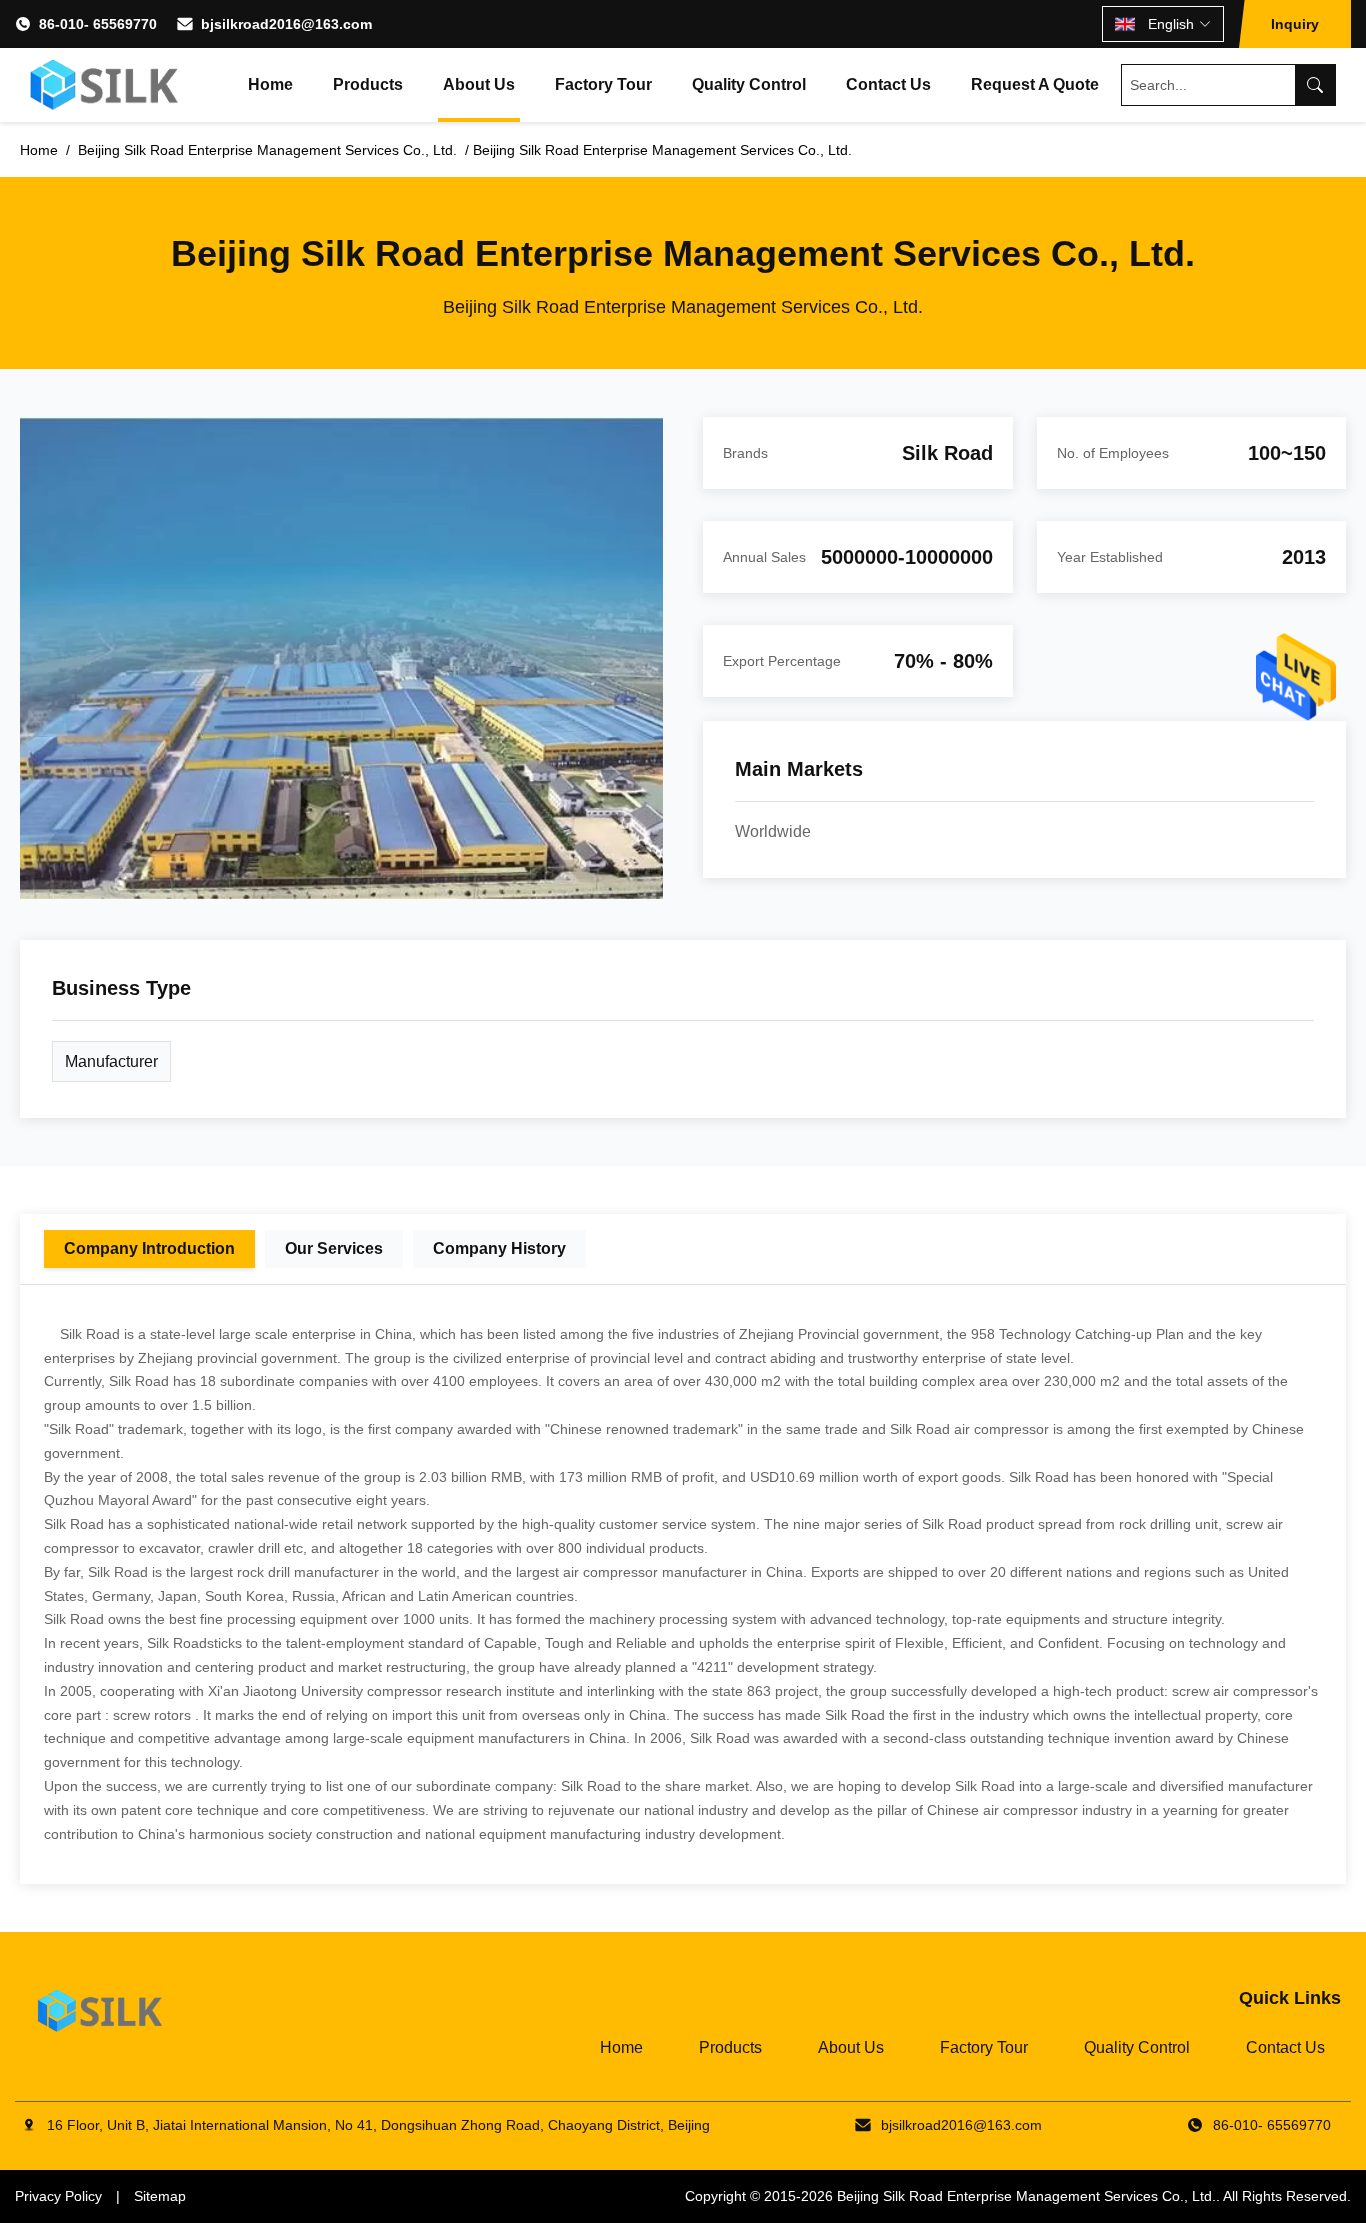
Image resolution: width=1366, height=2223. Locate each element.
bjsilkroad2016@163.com (286, 24)
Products (368, 84)
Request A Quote (1035, 84)
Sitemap (160, 2196)
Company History (499, 1248)
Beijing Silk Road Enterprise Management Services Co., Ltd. (1026, 2196)
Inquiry (1295, 24)
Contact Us (888, 84)
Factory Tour (603, 84)
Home (270, 84)
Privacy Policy (58, 2196)
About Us (479, 84)
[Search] (1315, 85)
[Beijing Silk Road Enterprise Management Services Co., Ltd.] (106, 85)
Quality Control (749, 84)
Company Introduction (149, 1248)
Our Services (334, 1248)
